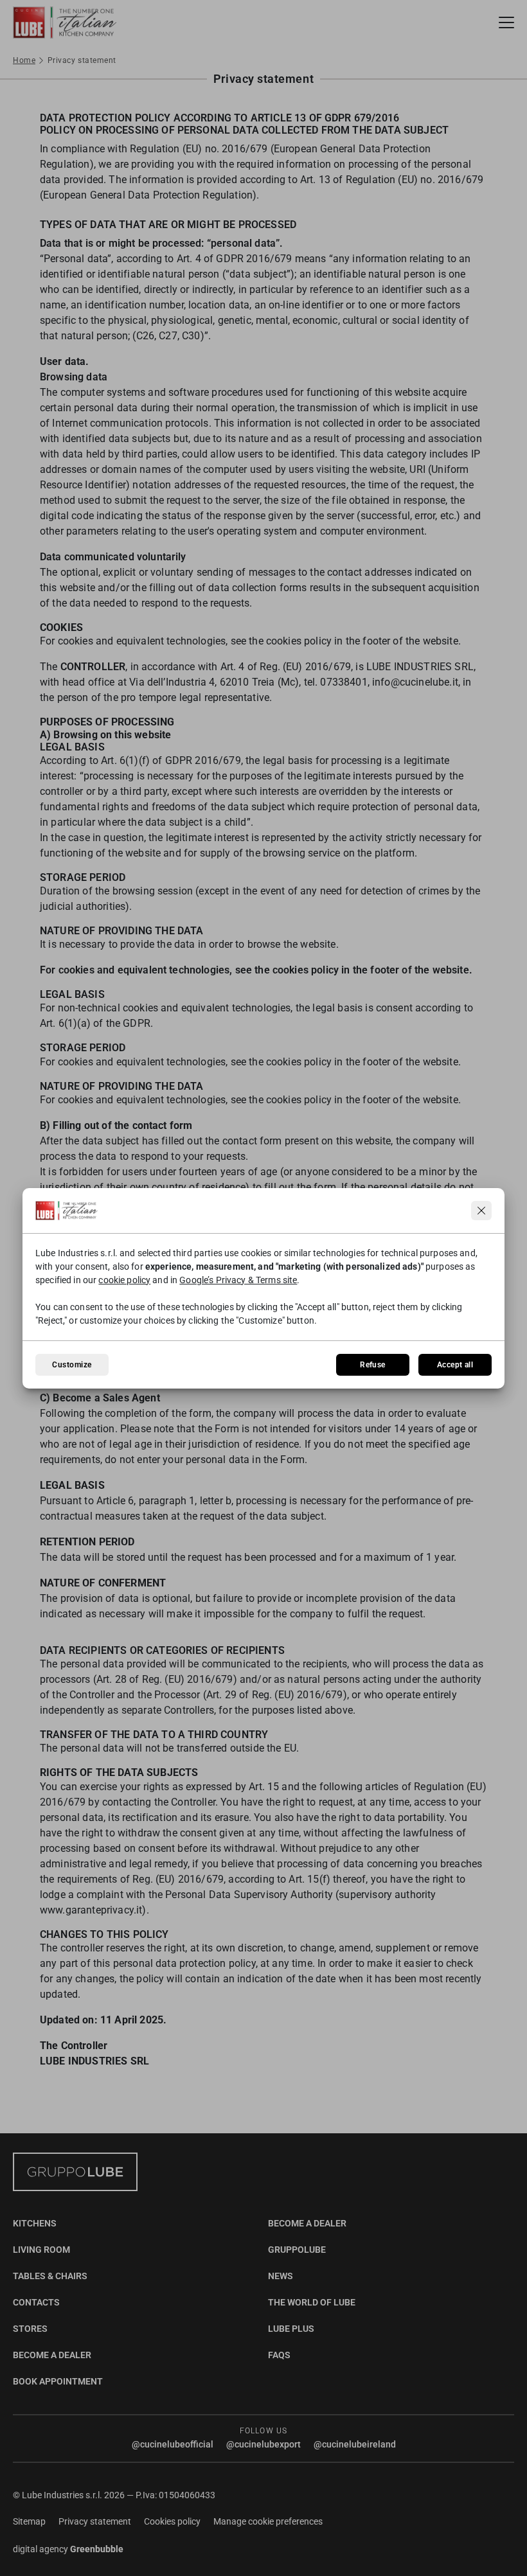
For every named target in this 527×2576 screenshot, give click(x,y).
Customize (72, 1365)
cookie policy (124, 1280)
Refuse (373, 1365)
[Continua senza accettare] (481, 1211)
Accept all (455, 1365)
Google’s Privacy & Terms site (238, 1280)
